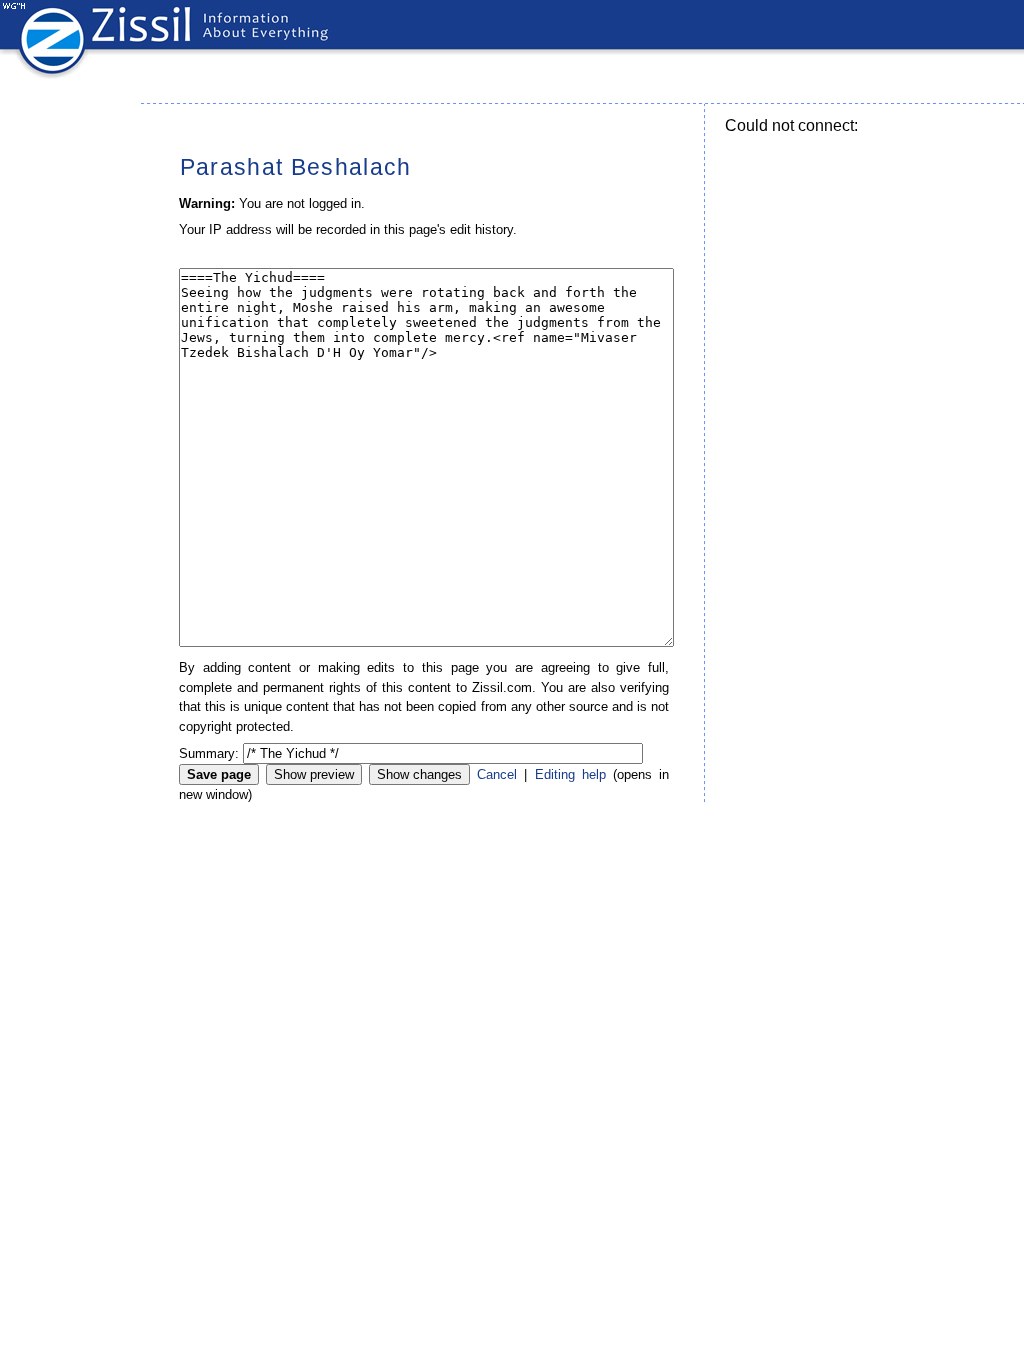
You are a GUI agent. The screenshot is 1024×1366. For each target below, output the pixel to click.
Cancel (497, 774)
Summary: (209, 753)
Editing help (570, 774)
